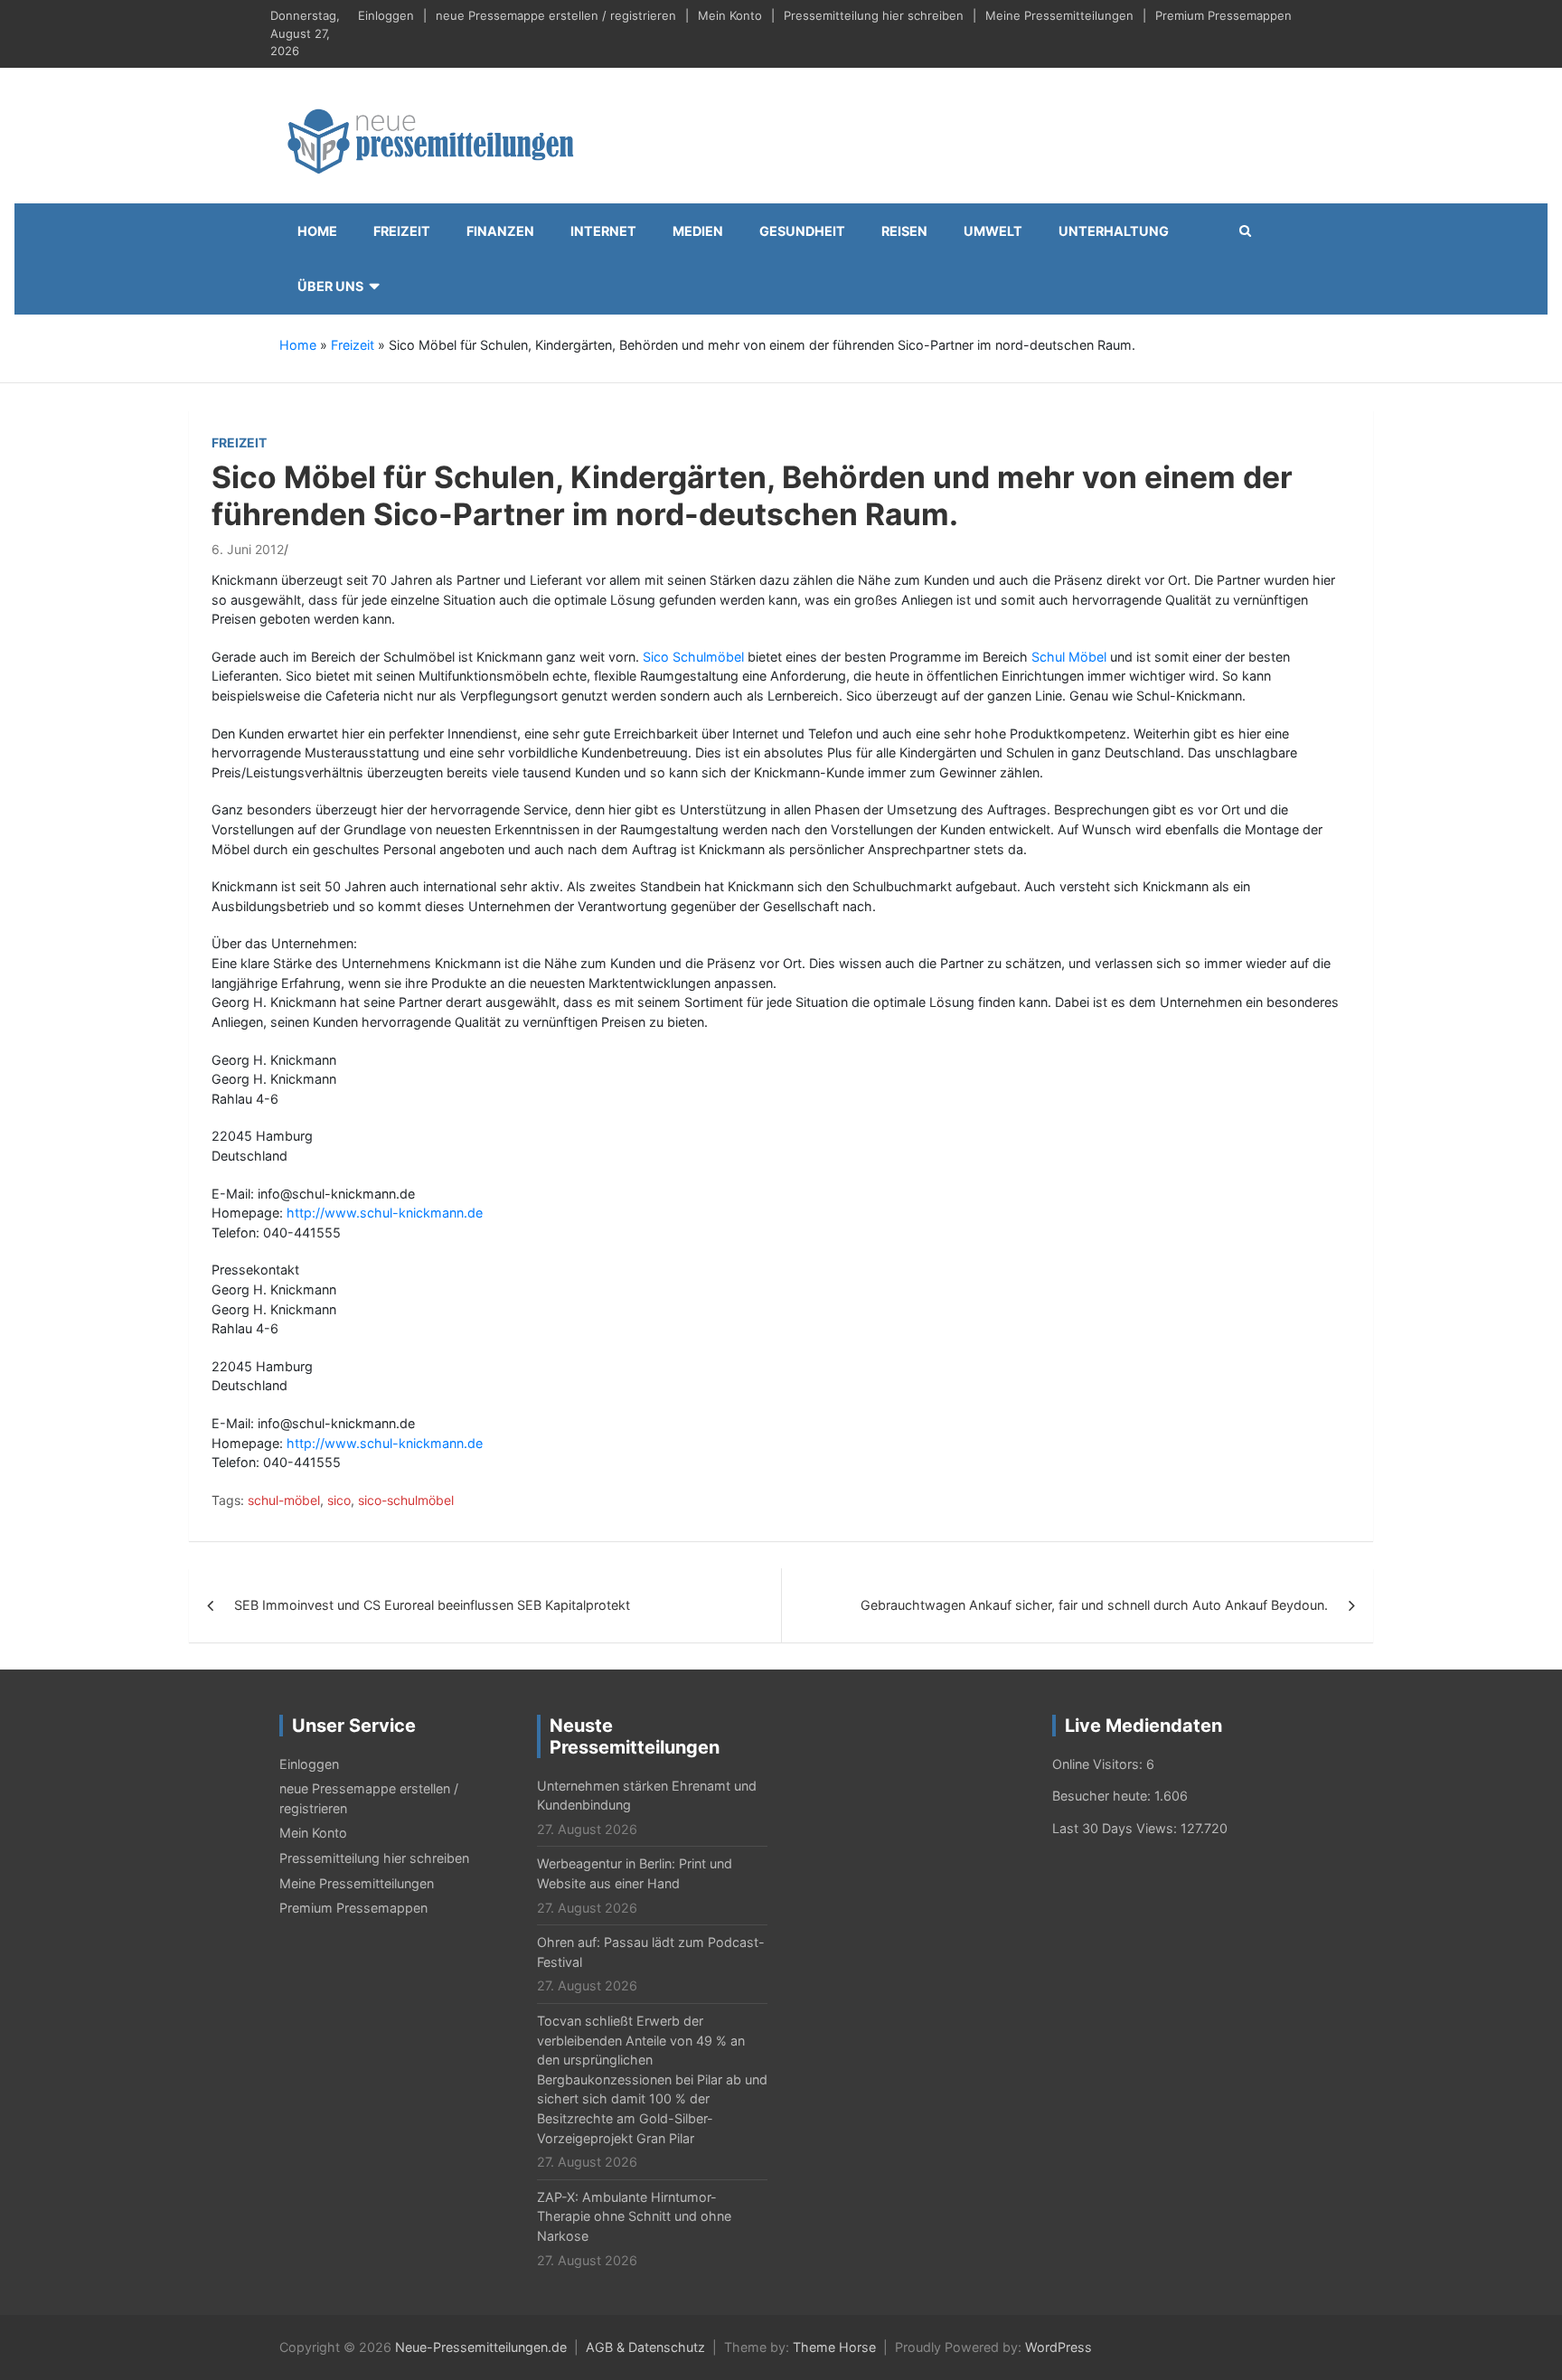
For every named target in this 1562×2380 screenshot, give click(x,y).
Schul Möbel (1069, 657)
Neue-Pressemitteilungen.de (481, 2347)
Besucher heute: (1103, 1796)
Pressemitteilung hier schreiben (874, 15)
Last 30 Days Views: (1116, 1828)
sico (339, 1500)
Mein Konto (730, 15)
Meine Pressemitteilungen (1059, 15)
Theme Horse (834, 2347)
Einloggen (386, 15)
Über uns (330, 286)
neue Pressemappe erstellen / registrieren (556, 15)
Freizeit (402, 231)
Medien (698, 231)
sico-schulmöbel (406, 1500)
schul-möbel (284, 1500)
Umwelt (993, 231)
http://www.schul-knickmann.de (385, 1213)
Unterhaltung (1114, 231)
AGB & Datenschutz (645, 2347)
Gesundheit (802, 231)
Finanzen (500, 231)
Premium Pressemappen (1223, 15)
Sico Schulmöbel (693, 657)
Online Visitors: (1099, 1764)
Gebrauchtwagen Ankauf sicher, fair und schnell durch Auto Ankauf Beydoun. (1094, 1605)
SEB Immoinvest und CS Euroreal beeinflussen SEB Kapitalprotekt (432, 1605)
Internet (603, 231)
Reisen (904, 231)
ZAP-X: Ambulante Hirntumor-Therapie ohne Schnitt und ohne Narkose (634, 2216)
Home (317, 231)
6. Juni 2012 (248, 549)
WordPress (1059, 2347)
